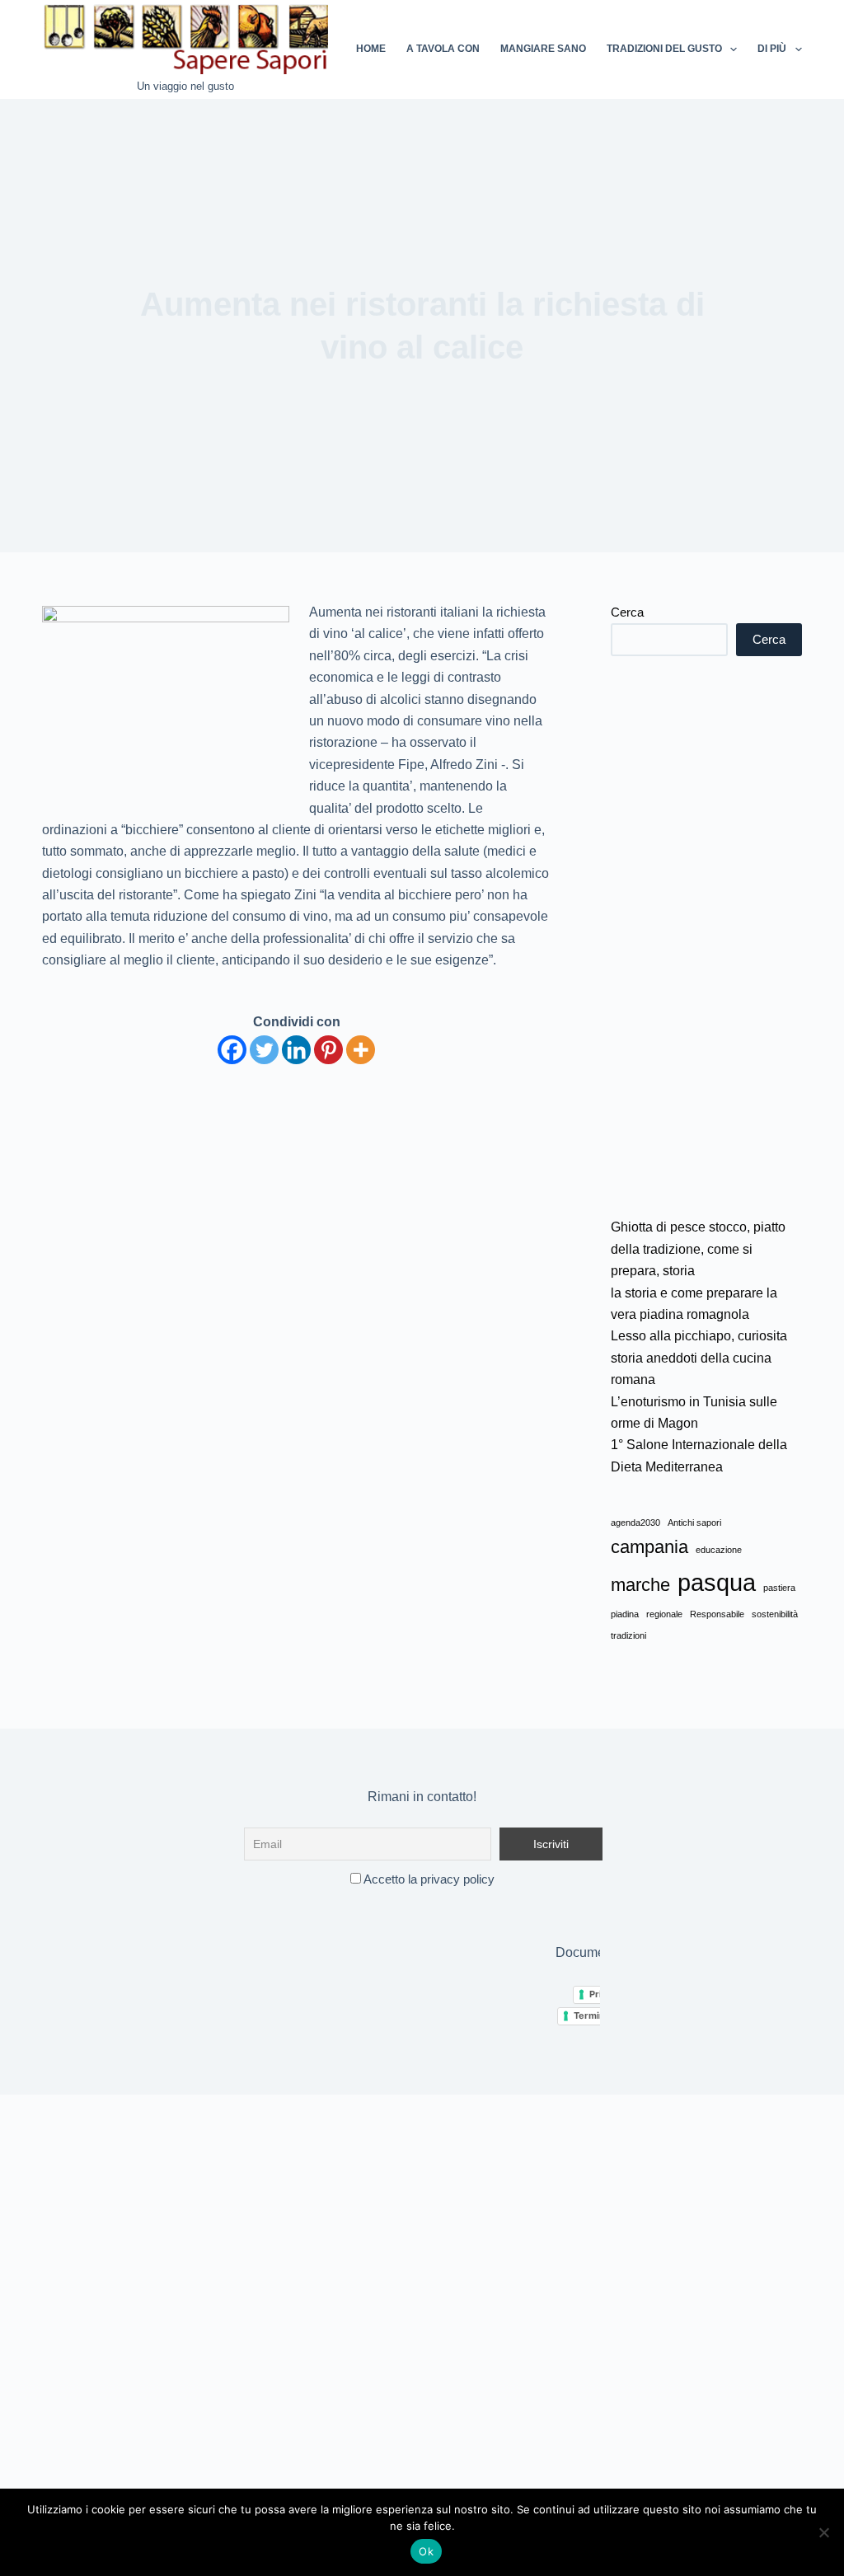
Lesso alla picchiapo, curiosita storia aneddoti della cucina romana (699, 1358)
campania (649, 1547)
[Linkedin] (296, 1050)
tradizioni (628, 1635)
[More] (361, 1050)
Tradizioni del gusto (664, 49)
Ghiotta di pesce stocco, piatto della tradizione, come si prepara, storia (698, 1249)
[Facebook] (232, 1050)
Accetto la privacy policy (428, 1879)
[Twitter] (264, 1050)
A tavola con (443, 49)
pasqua (717, 1582)
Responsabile (717, 1614)
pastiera (779, 1588)
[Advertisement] (706, 936)
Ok (426, 2551)
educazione (719, 1550)
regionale (664, 1614)
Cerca (627, 612)
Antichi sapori (694, 1523)
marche (640, 1585)
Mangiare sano (543, 49)
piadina (625, 1614)
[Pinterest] (328, 1050)
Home (371, 49)
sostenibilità (775, 1614)
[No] (823, 2532)
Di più (772, 49)
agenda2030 (635, 1523)
